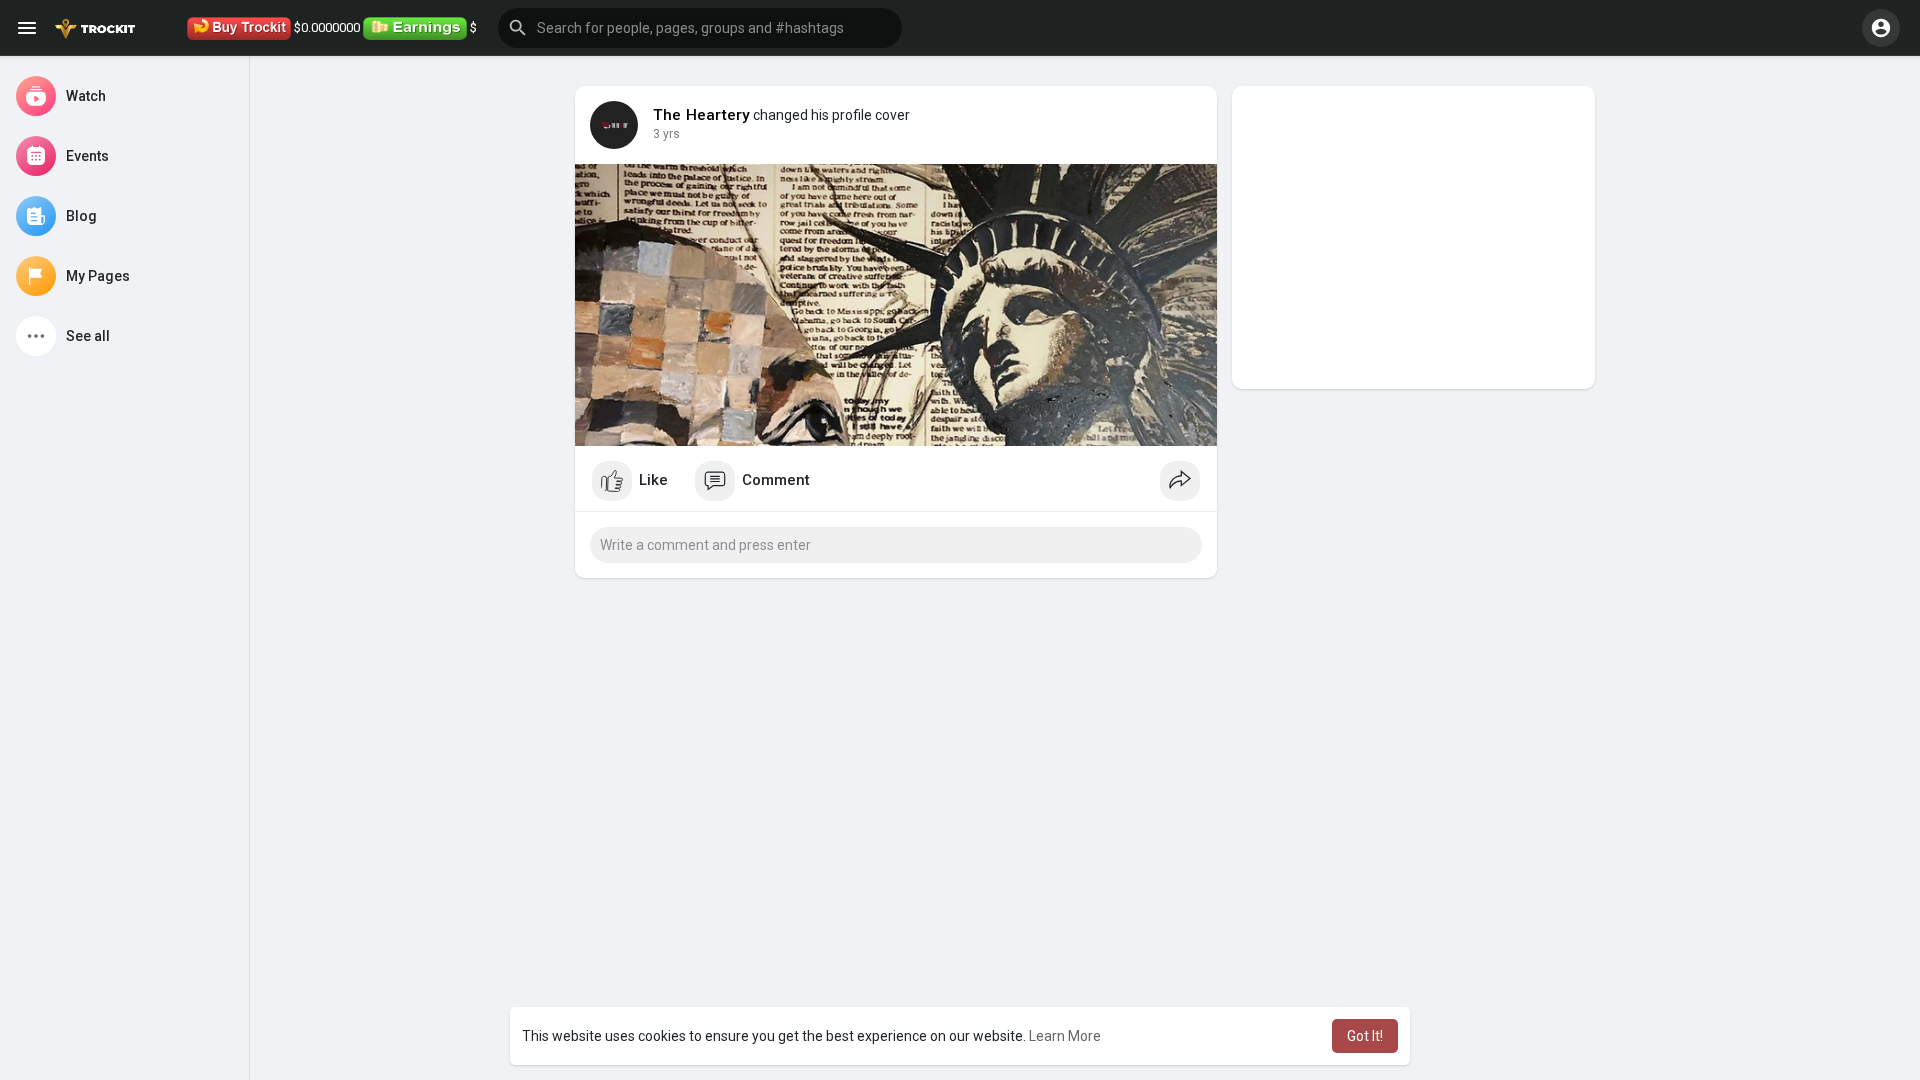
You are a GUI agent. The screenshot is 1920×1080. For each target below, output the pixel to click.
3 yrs (666, 134)
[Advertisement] (1413, 237)
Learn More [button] (1065, 1036)
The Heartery (701, 115)
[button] (700, 28)
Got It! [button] (1365, 1036)
